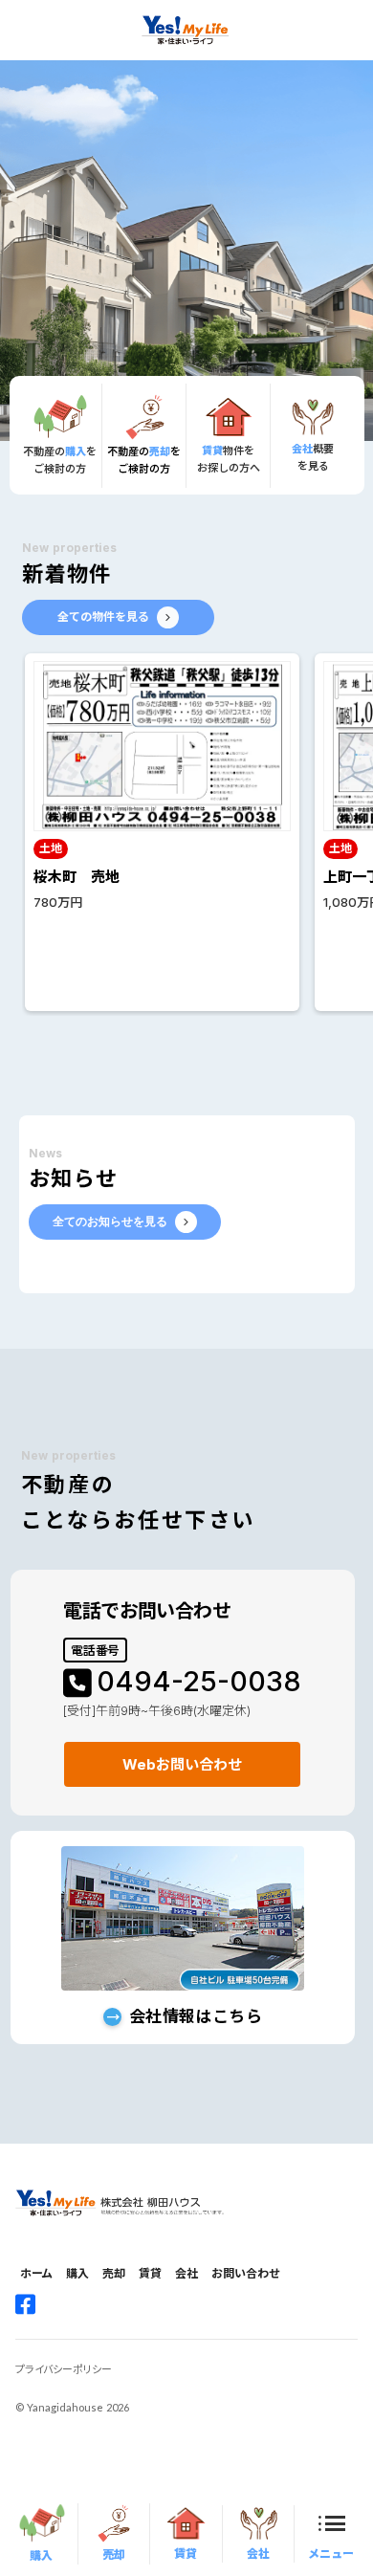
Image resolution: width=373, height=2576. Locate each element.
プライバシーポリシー (64, 2369)
